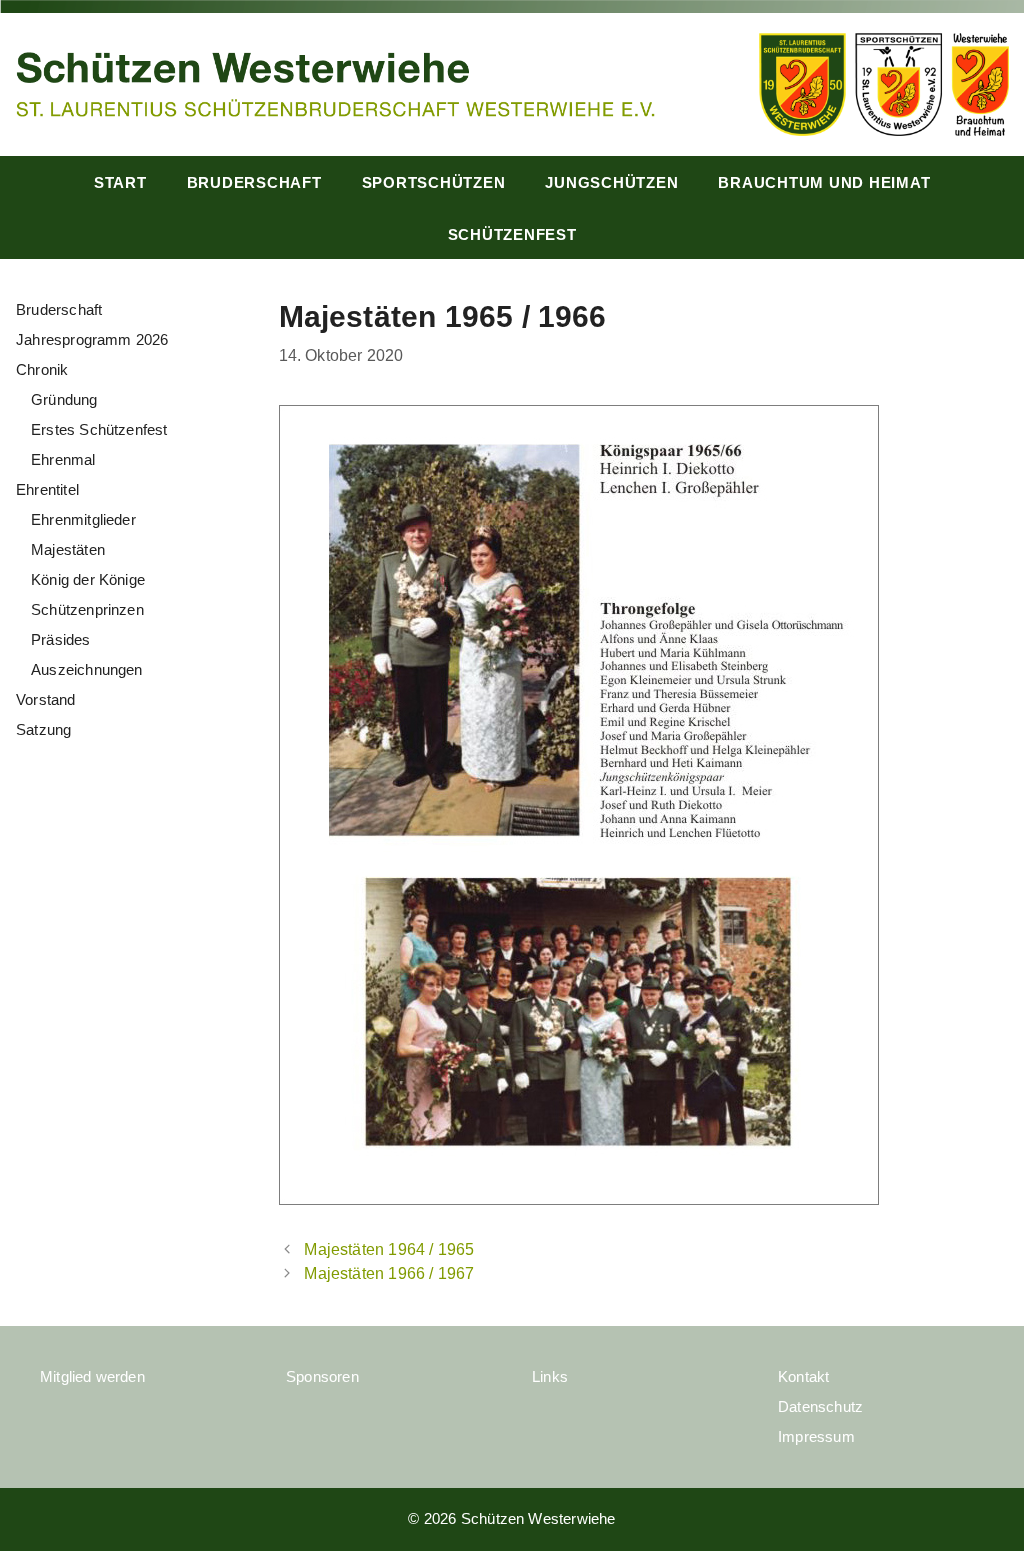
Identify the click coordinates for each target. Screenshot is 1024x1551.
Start (120, 182)
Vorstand (46, 699)
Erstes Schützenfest (99, 429)
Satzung (43, 729)
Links (550, 1376)
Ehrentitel (47, 489)
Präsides (61, 639)
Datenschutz (820, 1406)
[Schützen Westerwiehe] (335, 82)
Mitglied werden (92, 1376)
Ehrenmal (63, 459)
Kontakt (803, 1376)
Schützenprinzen (87, 609)
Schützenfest (512, 234)
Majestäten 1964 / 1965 (389, 1249)
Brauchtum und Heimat (824, 182)
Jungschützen (611, 182)
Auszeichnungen (87, 669)
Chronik (42, 369)
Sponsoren (322, 1376)
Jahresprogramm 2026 (92, 339)
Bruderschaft (254, 182)
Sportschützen (434, 182)
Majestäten (68, 549)
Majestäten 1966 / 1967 (389, 1273)
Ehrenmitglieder (83, 519)
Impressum (816, 1436)
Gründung (64, 399)
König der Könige (88, 579)
